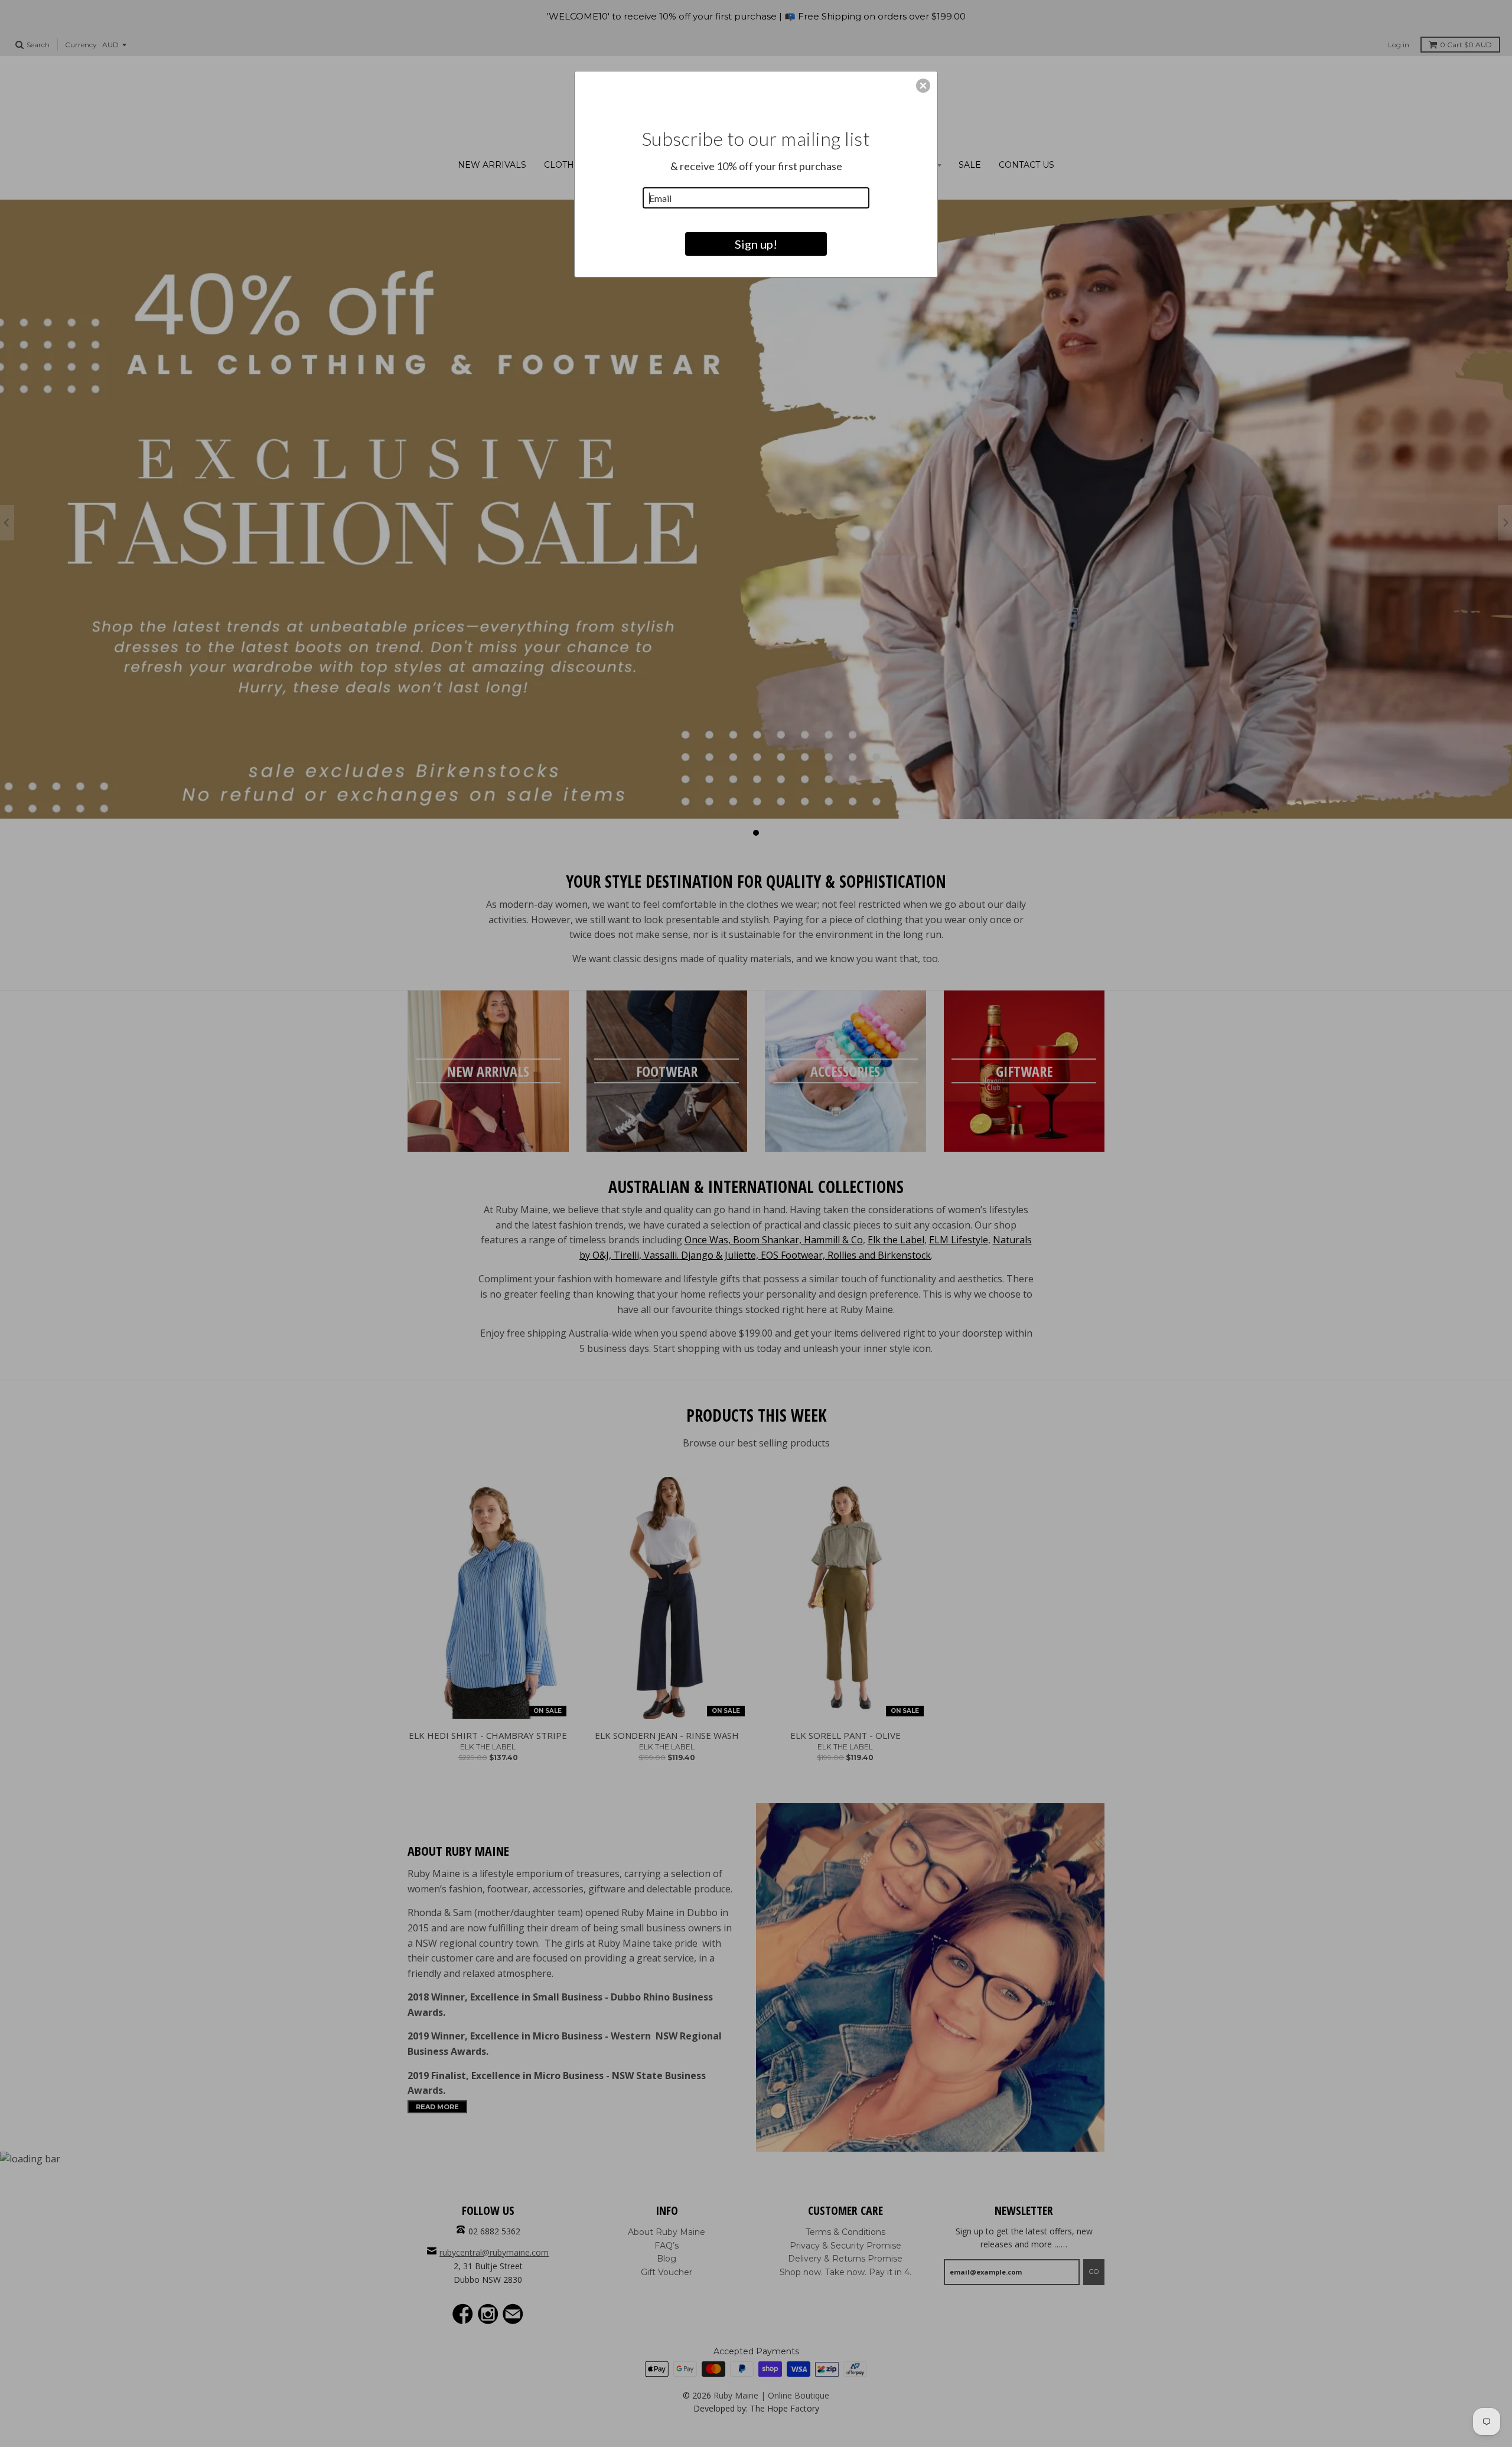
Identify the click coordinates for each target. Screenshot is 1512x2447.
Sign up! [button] (756, 244)
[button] (923, 86)
